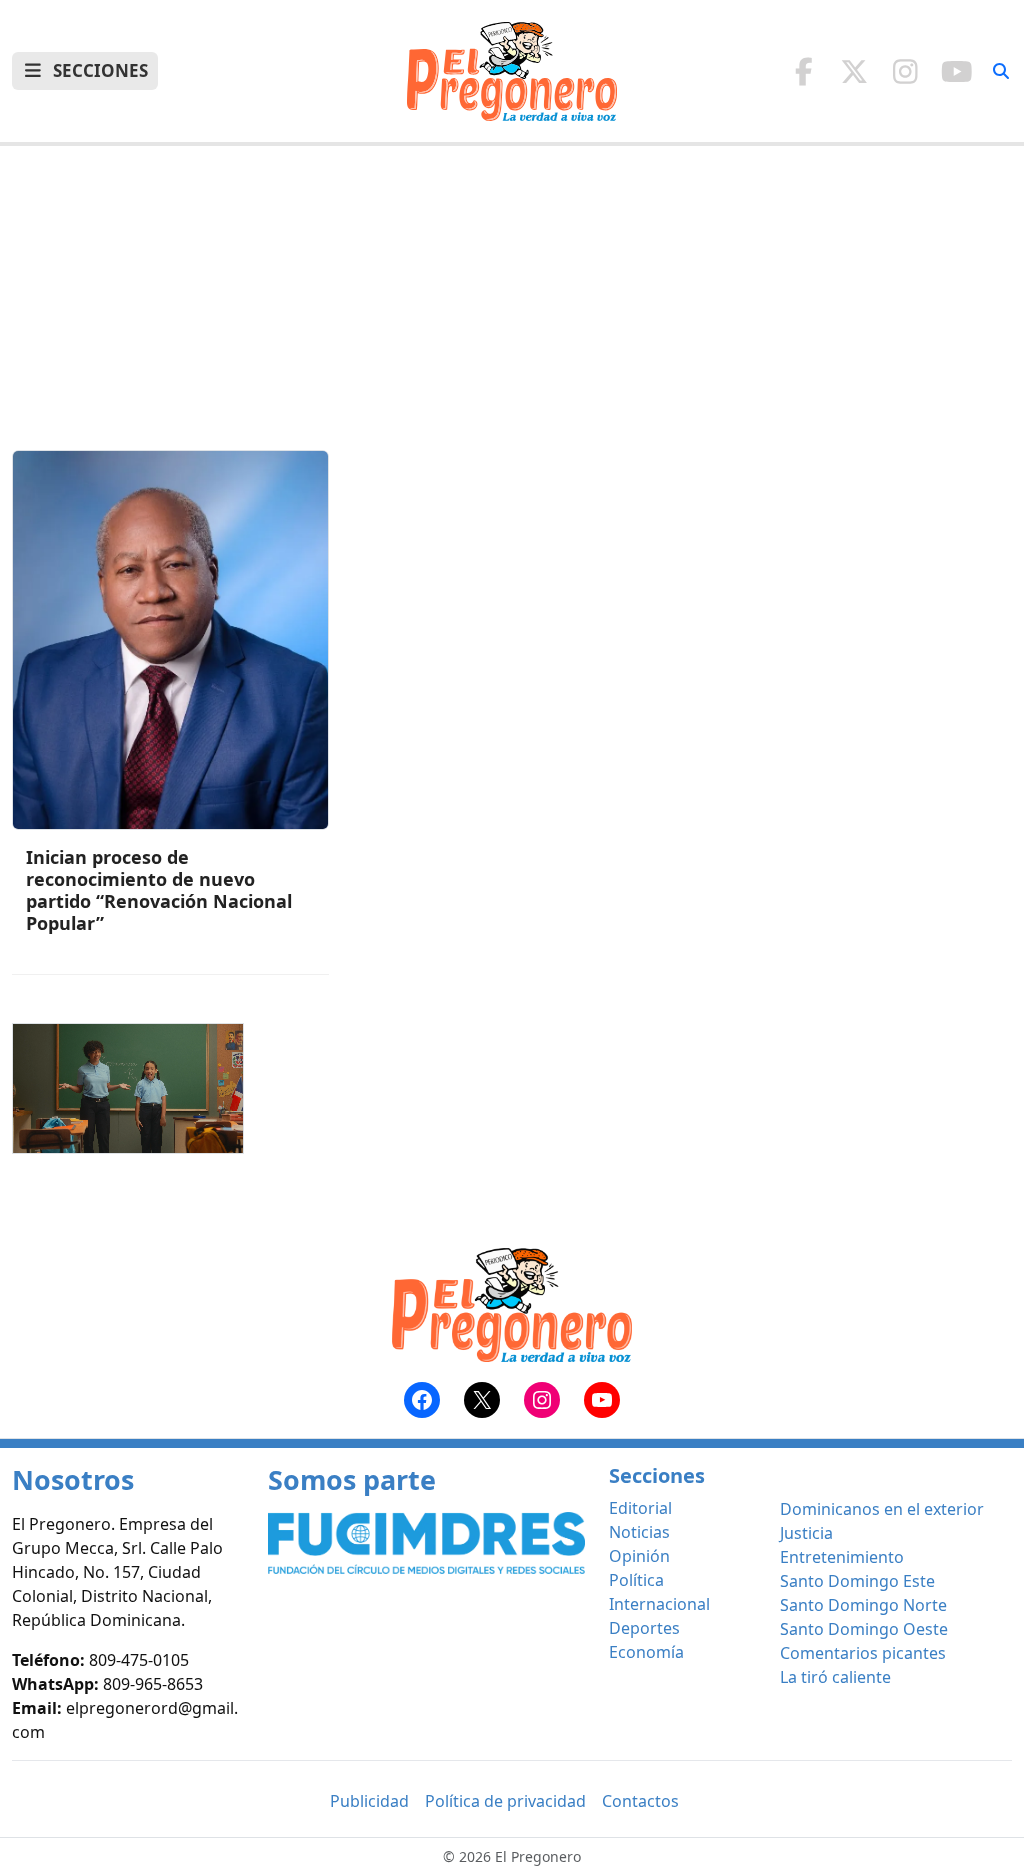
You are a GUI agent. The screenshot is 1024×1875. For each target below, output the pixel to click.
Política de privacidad (505, 1801)
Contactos (640, 1801)
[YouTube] (956, 71)
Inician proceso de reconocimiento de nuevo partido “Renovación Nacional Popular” (159, 890)
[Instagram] (905, 71)
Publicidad (369, 1801)
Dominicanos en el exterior (882, 1509)
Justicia (806, 1533)
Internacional (659, 1604)
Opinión (639, 1556)
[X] (854, 71)
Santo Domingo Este (857, 1581)
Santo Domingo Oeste (864, 1629)
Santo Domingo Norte (863, 1605)
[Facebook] (803, 71)
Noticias (639, 1532)
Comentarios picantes (863, 1653)
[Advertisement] (512, 310)
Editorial (640, 1508)
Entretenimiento (842, 1557)
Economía (646, 1652)
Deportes (644, 1628)
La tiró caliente (835, 1677)
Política (636, 1580)
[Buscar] (1001, 71)
